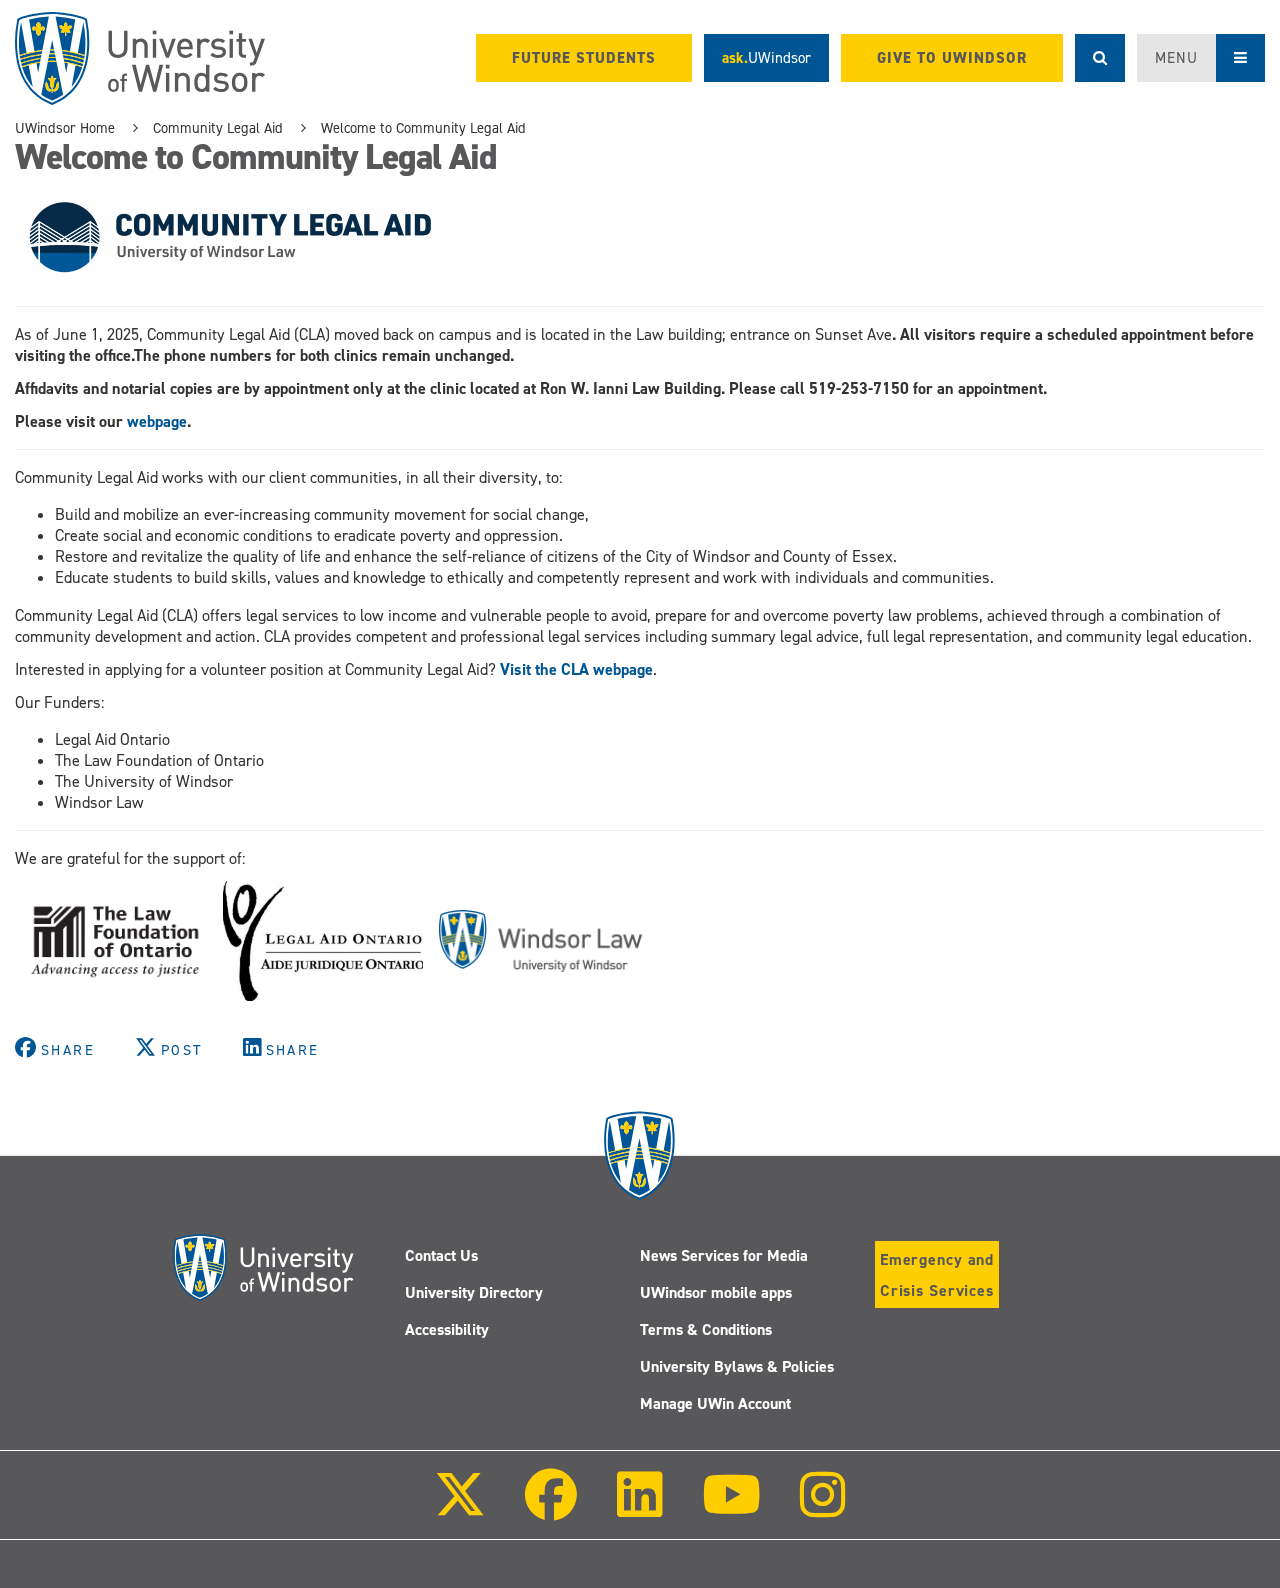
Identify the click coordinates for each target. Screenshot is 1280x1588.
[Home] (140, 58)
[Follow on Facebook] (551, 1508)
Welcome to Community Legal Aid (423, 128)
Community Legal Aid (218, 128)
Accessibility (447, 1329)
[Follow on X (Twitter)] (460, 1508)
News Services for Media (724, 1255)
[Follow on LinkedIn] (639, 1508)
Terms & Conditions (706, 1329)
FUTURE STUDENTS (584, 58)
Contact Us (441, 1255)
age (641, 669)
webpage (157, 421)
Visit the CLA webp (564, 669)
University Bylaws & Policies (737, 1366)
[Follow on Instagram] (823, 1508)
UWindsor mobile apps (716, 1292)
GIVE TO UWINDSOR (952, 58)
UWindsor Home (65, 128)
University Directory (474, 1292)
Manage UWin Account (715, 1403)
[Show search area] (1100, 58)
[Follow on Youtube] (731, 1508)
